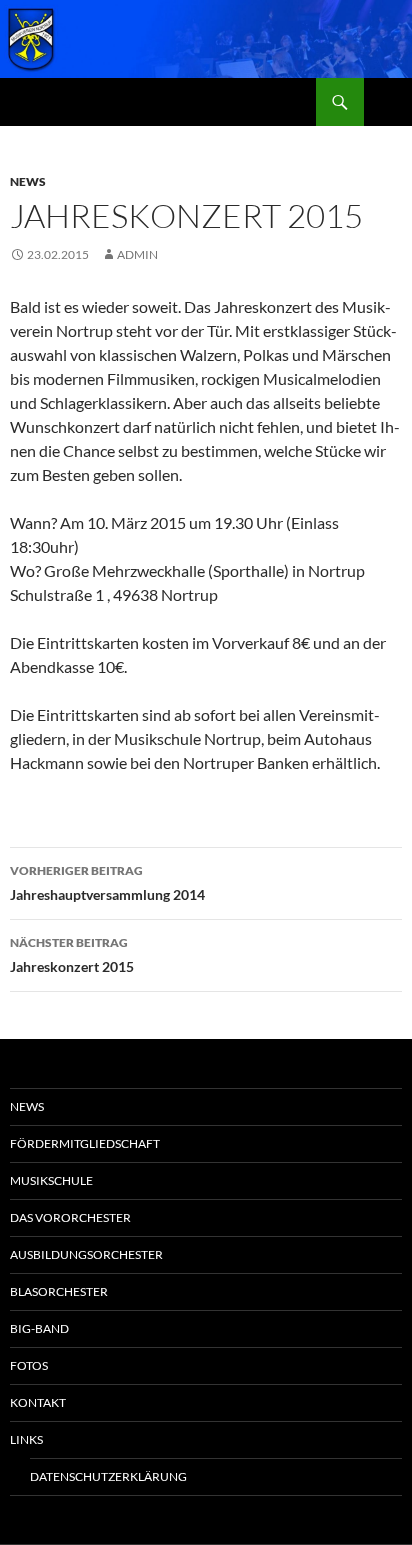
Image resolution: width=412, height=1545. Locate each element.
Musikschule (51, 1180)
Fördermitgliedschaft (85, 1143)
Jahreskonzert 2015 (72, 955)
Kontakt (38, 1402)
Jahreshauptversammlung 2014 (107, 883)
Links (26, 1439)
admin (137, 254)
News (28, 181)
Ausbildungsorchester (86, 1254)
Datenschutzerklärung (108, 1476)
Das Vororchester (70, 1217)
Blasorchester (59, 1291)
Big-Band (39, 1328)
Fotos (29, 1365)
